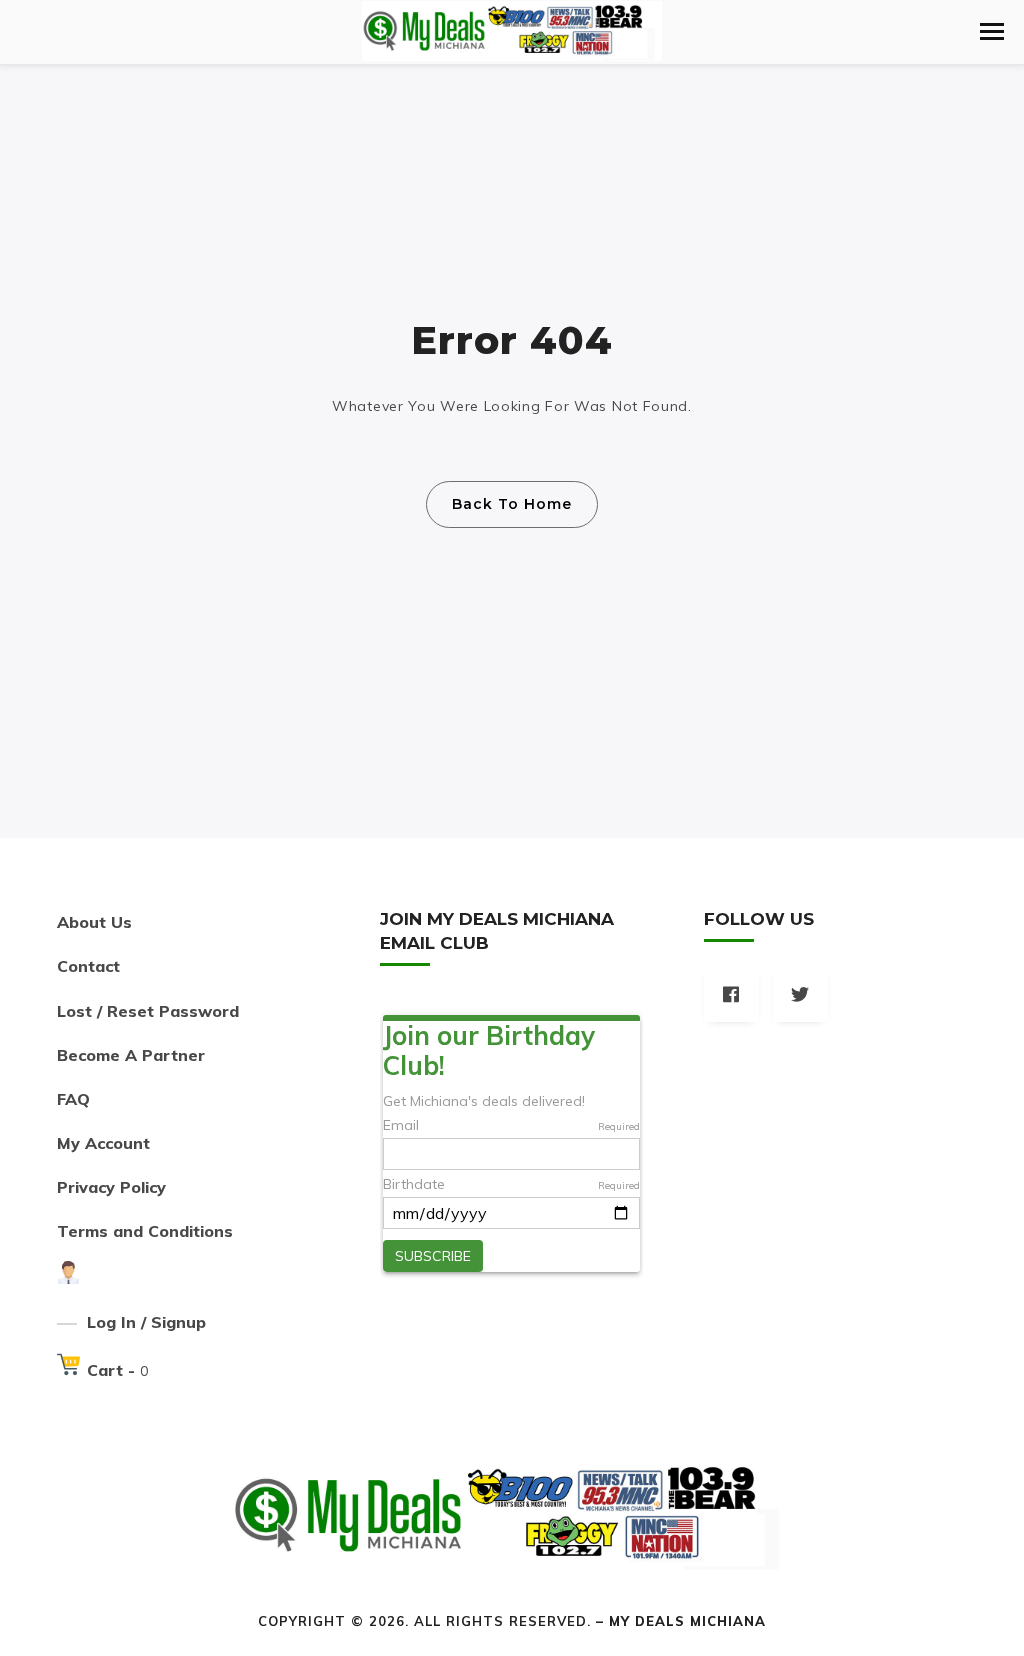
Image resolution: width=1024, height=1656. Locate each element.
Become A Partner (131, 1055)
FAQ (73, 1099)
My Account (103, 1143)
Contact (88, 966)
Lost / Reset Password (148, 1011)
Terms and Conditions (145, 1231)
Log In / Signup (146, 1322)
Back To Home (512, 504)
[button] (992, 31)
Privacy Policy (111, 1187)
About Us (94, 922)
